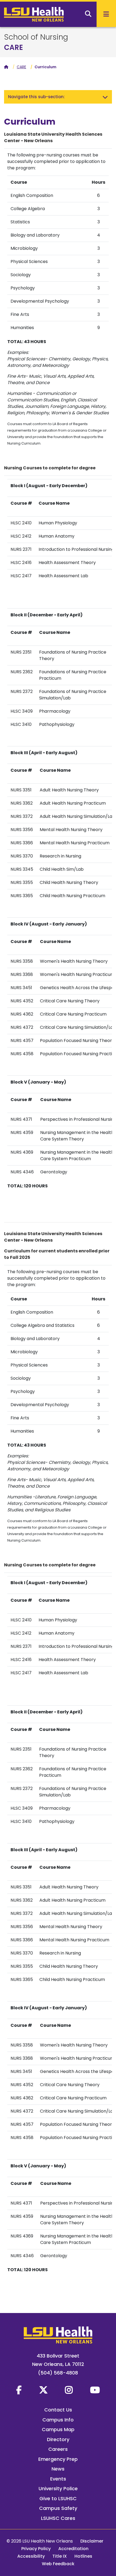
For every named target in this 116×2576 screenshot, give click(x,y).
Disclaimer (92, 2541)
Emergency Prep (58, 2459)
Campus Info (58, 2420)
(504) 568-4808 (58, 2373)
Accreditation (73, 2549)
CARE (13, 47)
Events (58, 2479)
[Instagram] (69, 2390)
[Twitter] (43, 2390)
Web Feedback (58, 2564)
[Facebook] (19, 2390)
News (58, 2469)
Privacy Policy (36, 2549)
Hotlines (83, 2556)
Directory (58, 2439)
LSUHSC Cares (58, 2518)
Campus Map (58, 2429)
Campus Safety (58, 2508)
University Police (58, 2488)
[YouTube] (95, 2390)
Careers (58, 2449)
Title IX (60, 2556)
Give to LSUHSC (58, 2498)
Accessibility (31, 2556)
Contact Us (58, 2410)
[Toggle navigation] (105, 97)
